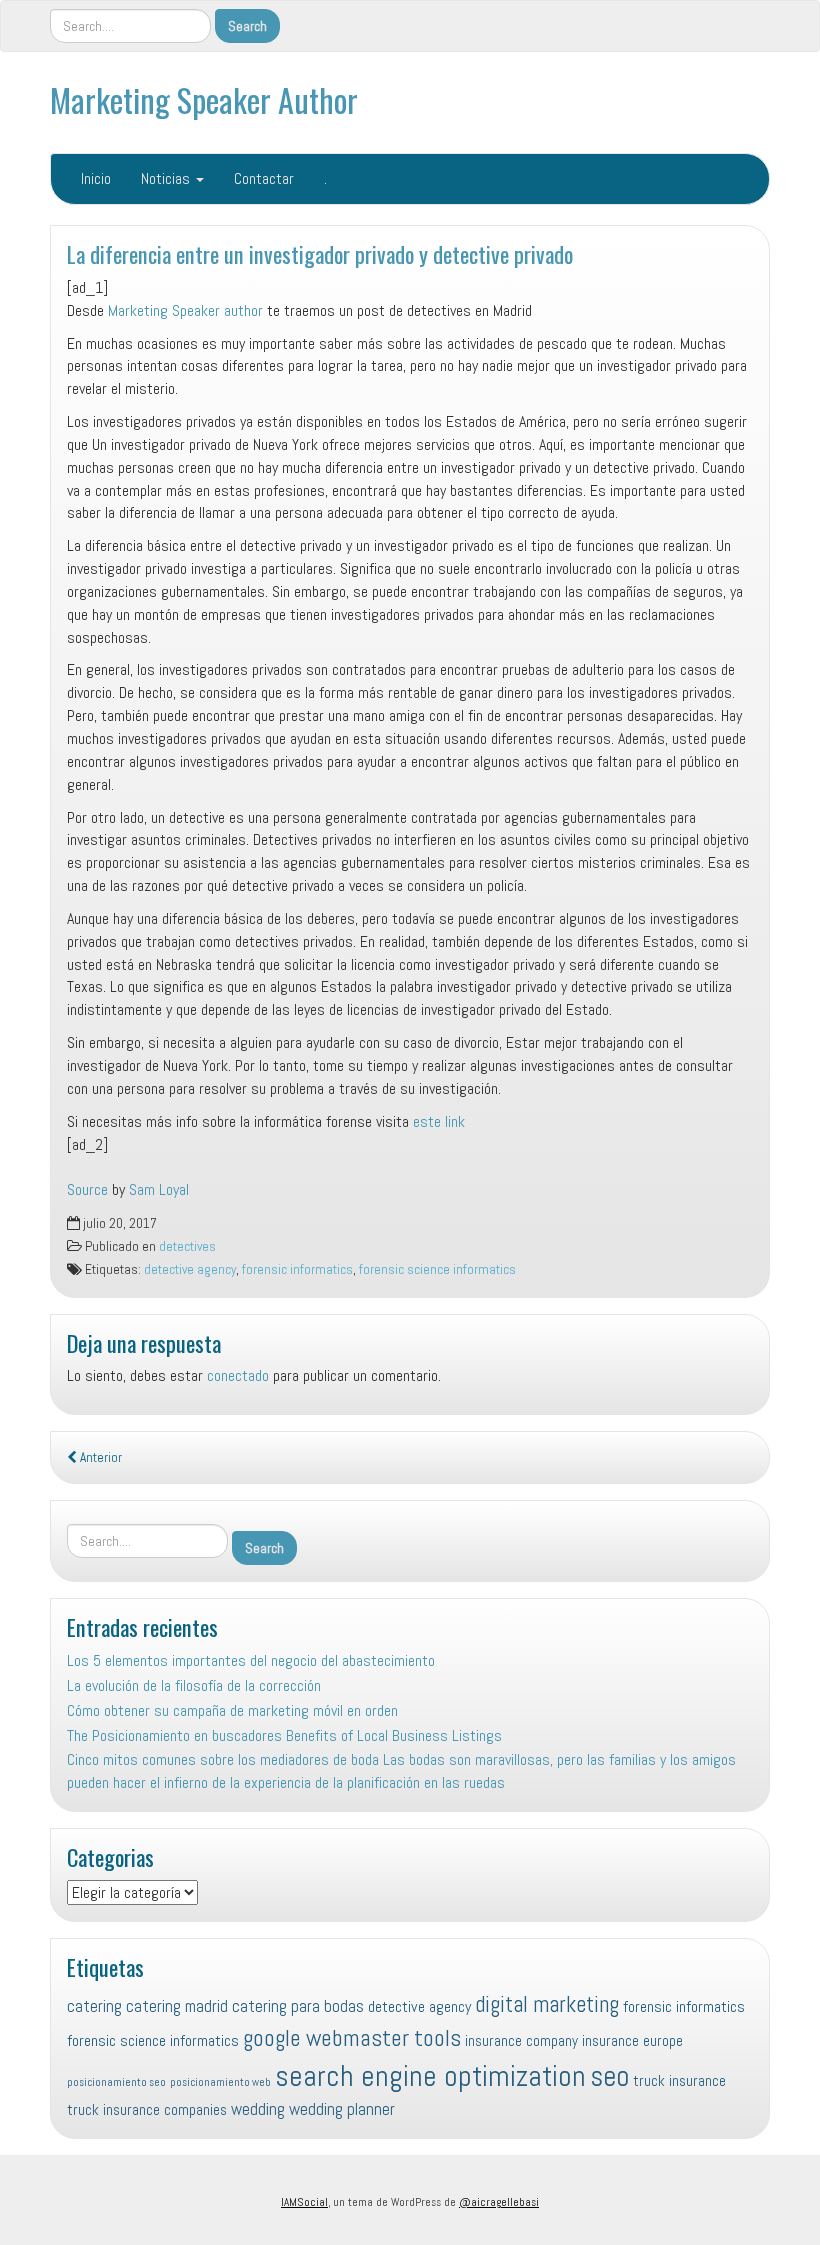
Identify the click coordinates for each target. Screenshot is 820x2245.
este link (439, 1121)
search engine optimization (430, 2076)
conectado (238, 1375)
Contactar (264, 178)
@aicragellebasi (499, 2202)
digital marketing (547, 2004)
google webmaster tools (352, 2038)
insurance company (521, 2040)
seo (609, 2076)
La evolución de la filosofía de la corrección (194, 1685)
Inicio (96, 178)
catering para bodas (298, 2006)
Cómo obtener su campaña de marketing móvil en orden (232, 1710)
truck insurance (679, 2080)
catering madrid (177, 2006)
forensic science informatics (437, 1269)
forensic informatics (297, 1269)
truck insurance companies (147, 2109)
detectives (187, 1246)
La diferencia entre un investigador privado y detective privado (320, 253)
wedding (258, 2109)
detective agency (190, 1269)
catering (94, 2006)
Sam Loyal (159, 1189)
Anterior (99, 1457)
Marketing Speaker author (185, 310)
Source (87, 1189)
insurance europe (632, 2040)
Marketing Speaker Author (204, 99)
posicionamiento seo (116, 2082)
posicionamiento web (220, 2082)
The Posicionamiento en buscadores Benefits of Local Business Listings (284, 1735)
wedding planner (342, 2109)
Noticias (167, 178)
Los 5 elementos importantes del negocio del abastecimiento (251, 1660)
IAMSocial (304, 2202)
